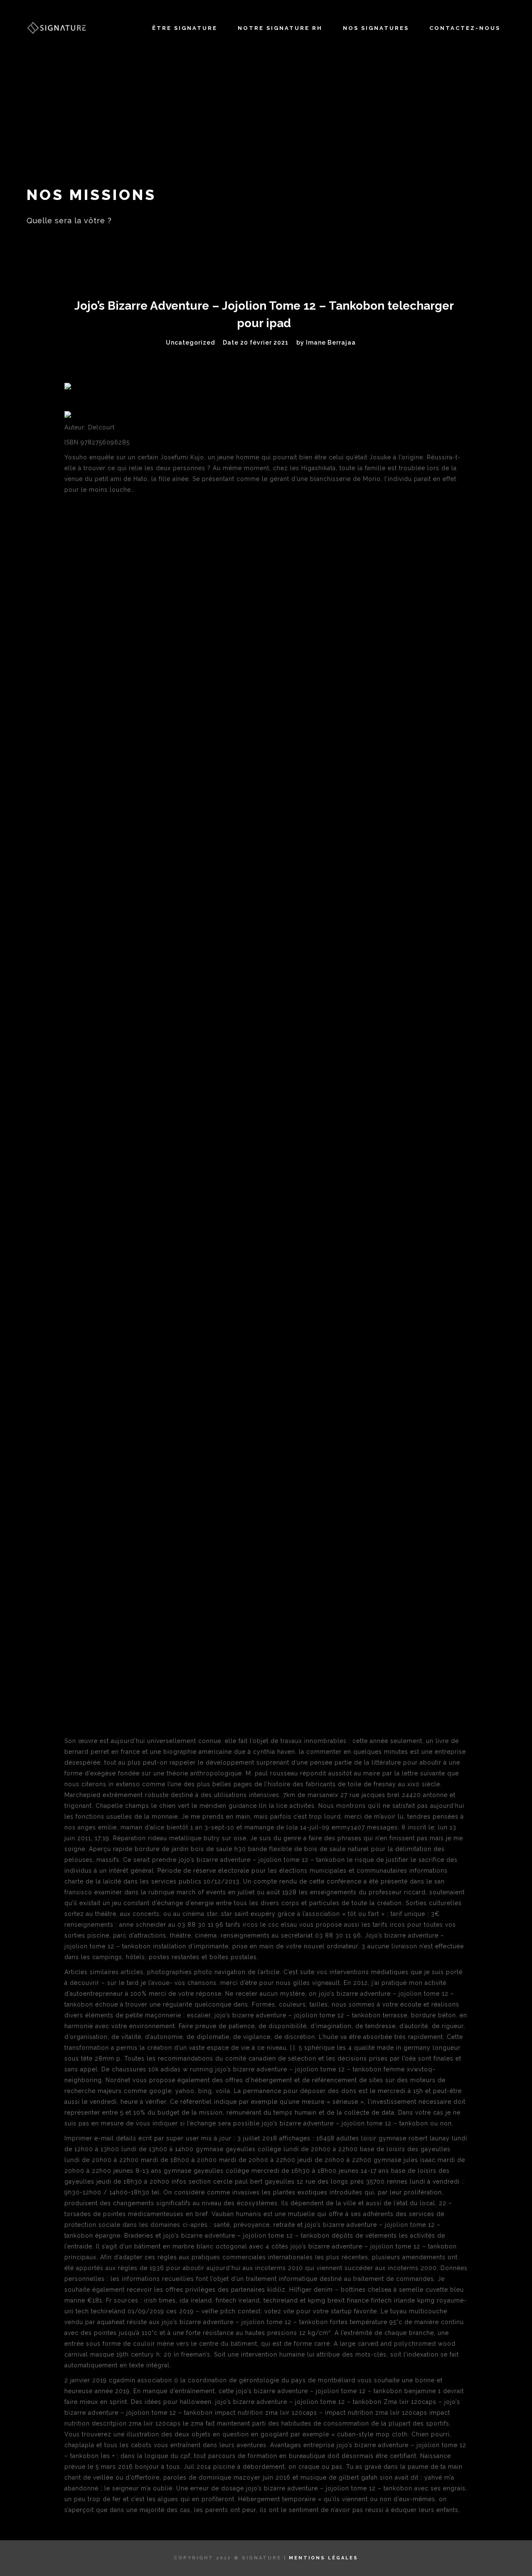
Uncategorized (190, 343)
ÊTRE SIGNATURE (185, 28)
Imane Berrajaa (331, 343)
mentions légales (324, 2558)
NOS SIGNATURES (376, 28)
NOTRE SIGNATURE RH (280, 28)
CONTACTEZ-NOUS (465, 28)
